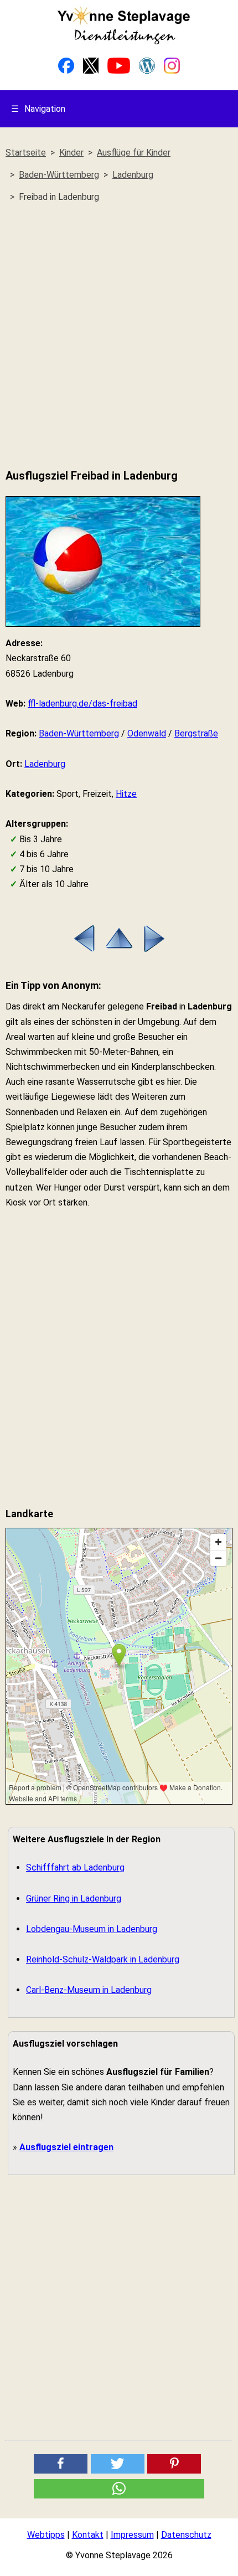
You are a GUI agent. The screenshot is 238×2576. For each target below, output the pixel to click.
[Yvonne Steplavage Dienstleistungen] (123, 42)
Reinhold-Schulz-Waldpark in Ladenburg (103, 1959)
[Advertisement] (119, 336)
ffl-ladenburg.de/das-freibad (82, 704)
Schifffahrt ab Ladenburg (75, 1867)
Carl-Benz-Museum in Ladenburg (89, 1990)
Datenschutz (186, 2535)
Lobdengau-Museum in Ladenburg (92, 1929)
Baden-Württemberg (79, 733)
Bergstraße (196, 733)
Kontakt (88, 2535)
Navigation (38, 109)
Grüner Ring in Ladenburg (74, 1898)
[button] (61, 2464)
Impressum (132, 2535)
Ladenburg (45, 764)
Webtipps (46, 2535)
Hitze (126, 794)
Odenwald (147, 733)
